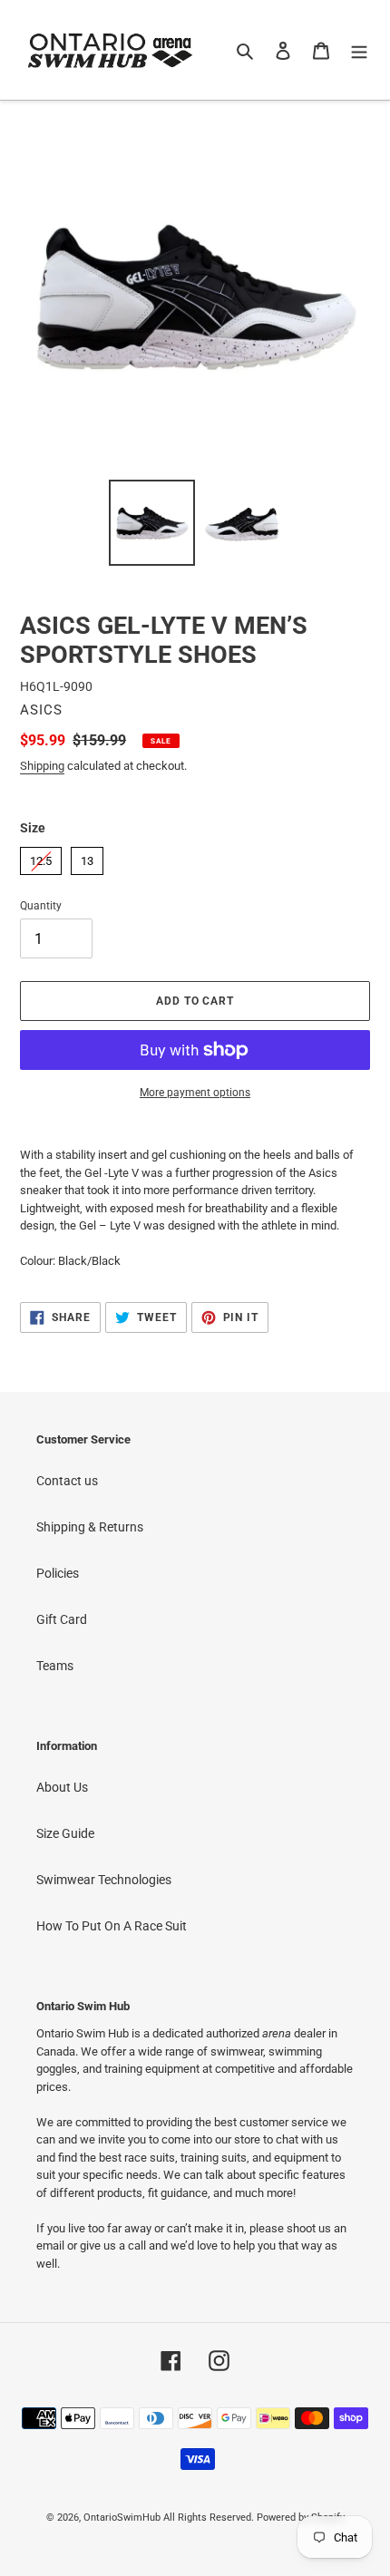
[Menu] (359, 49)
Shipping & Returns (90, 1527)
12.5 (41, 857)
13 (87, 857)
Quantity (41, 906)
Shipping (42, 766)
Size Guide (65, 1833)
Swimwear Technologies (104, 1880)
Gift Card (62, 1619)
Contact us (67, 1481)
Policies (58, 1573)
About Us (62, 1787)
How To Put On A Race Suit (112, 1926)
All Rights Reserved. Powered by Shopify (254, 2518)
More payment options (195, 1093)
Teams (55, 1666)
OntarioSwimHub (122, 2518)
